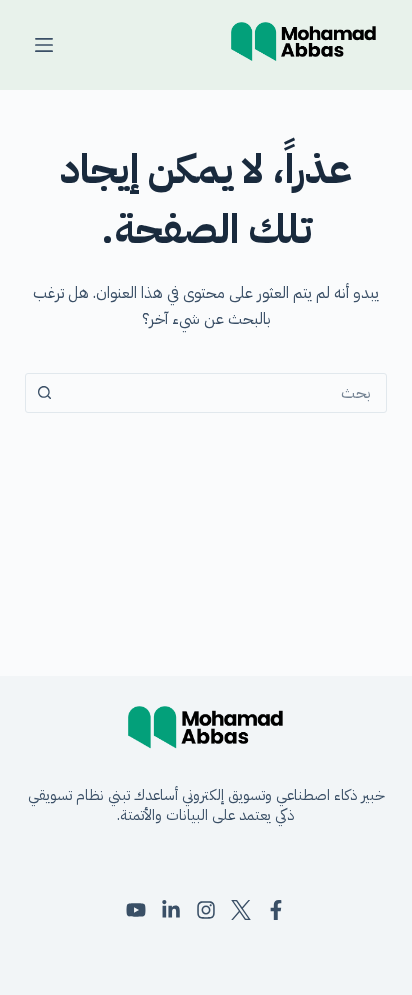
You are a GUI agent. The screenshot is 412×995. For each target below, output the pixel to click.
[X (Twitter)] (241, 910)
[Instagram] (206, 910)
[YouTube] (136, 910)
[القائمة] (44, 45)
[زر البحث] (45, 393)
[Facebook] (276, 910)
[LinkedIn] (171, 910)
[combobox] (225, 393)
